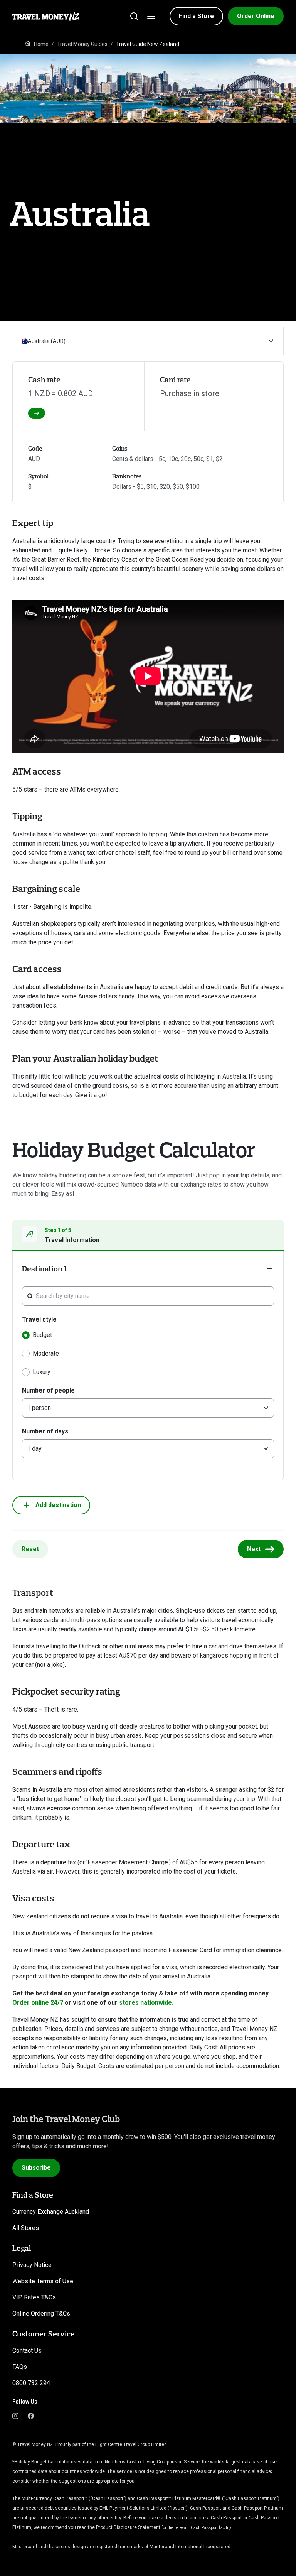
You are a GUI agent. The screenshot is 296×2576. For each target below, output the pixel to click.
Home (41, 44)
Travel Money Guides (82, 44)
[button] (196, 16)
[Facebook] (31, 2416)
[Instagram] (15, 2416)
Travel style (39, 1319)
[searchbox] (152, 1296)
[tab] (148, 1236)
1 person (39, 1408)
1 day (34, 1449)
